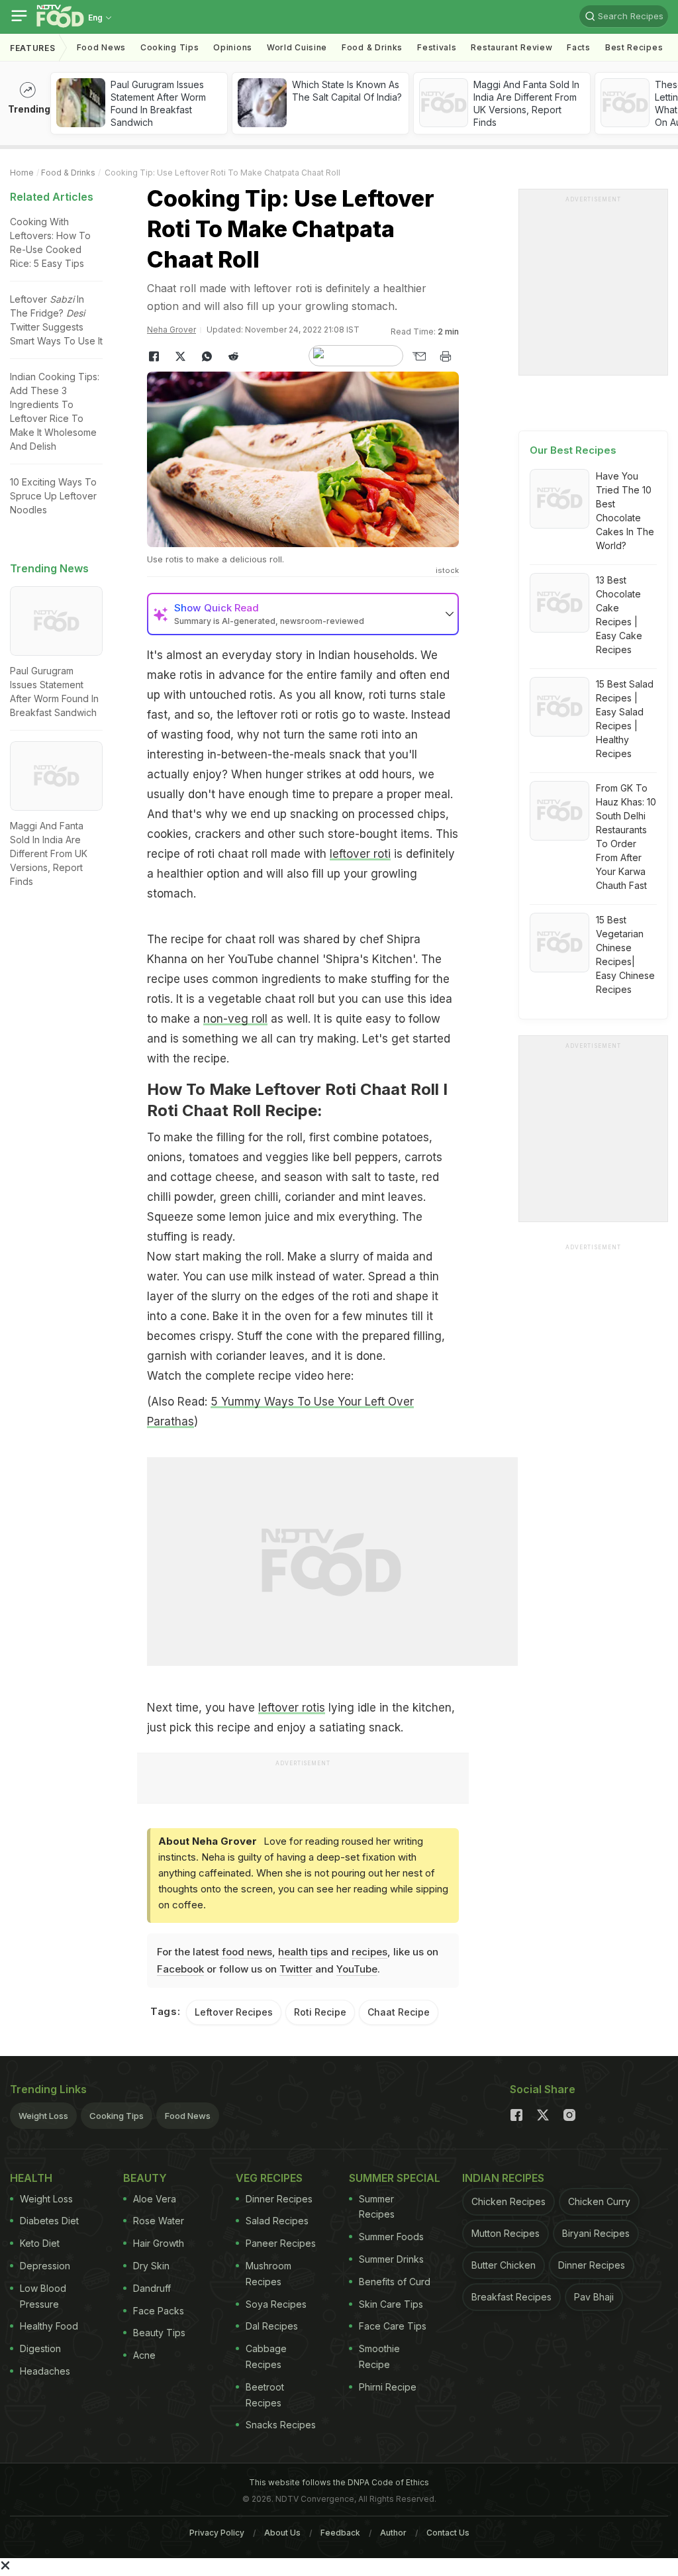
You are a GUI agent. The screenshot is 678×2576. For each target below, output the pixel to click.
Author (393, 2533)
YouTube (357, 1969)
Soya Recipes (276, 2304)
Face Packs (159, 2311)
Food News (101, 47)
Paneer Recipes (281, 2243)
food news (247, 1952)
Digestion (40, 2348)
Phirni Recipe (388, 2387)
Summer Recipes (377, 2207)
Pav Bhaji (594, 2297)
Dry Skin (151, 2266)
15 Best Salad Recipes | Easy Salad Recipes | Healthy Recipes (625, 719)
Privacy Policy (217, 2533)
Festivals (437, 47)
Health (31, 2178)
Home (22, 173)
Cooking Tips (117, 2116)
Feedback (340, 2533)
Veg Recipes (269, 2178)
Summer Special (395, 2178)
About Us (282, 2533)
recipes (369, 1952)
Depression (45, 2266)
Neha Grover (171, 330)
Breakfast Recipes (511, 2297)
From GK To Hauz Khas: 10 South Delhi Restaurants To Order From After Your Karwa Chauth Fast (626, 837)
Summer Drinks (391, 2259)
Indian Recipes (503, 2178)
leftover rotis (292, 1708)
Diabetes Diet (49, 2221)
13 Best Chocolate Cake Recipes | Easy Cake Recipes (619, 615)
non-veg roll (235, 1019)
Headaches (45, 2371)
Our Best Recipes (573, 450)
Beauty (145, 2178)
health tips (303, 1952)
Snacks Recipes (281, 2425)
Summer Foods (391, 2237)
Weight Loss (43, 2116)
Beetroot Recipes (265, 2395)
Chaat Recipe (399, 2012)
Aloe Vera (155, 2199)
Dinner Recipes (279, 2199)
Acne (144, 2355)
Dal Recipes (272, 2326)
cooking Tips (169, 47)
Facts (579, 47)
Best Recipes (634, 47)
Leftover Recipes (234, 2012)
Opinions (233, 47)
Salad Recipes (277, 2221)
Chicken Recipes (508, 2201)
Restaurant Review (511, 47)
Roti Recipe (320, 2012)
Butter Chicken (504, 2265)
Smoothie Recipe (379, 2356)
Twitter (296, 1969)
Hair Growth (159, 2243)
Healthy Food (49, 2326)
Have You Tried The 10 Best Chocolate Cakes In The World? (625, 511)
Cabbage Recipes (266, 2356)
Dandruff (152, 2288)
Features (33, 48)
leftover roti (360, 854)
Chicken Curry (599, 2201)
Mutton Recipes (506, 2233)
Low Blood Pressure (43, 2296)
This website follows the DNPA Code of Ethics (339, 2482)
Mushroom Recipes (268, 2274)
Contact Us (448, 2533)
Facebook (180, 1969)
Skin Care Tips (391, 2304)
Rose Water (159, 2221)
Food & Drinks (372, 47)
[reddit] (233, 356)
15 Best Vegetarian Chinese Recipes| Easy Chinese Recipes (625, 954)
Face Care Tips (393, 2326)
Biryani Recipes (596, 2233)
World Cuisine (297, 47)
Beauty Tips (159, 2333)
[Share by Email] (419, 356)
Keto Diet (40, 2243)
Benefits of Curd (395, 2282)
